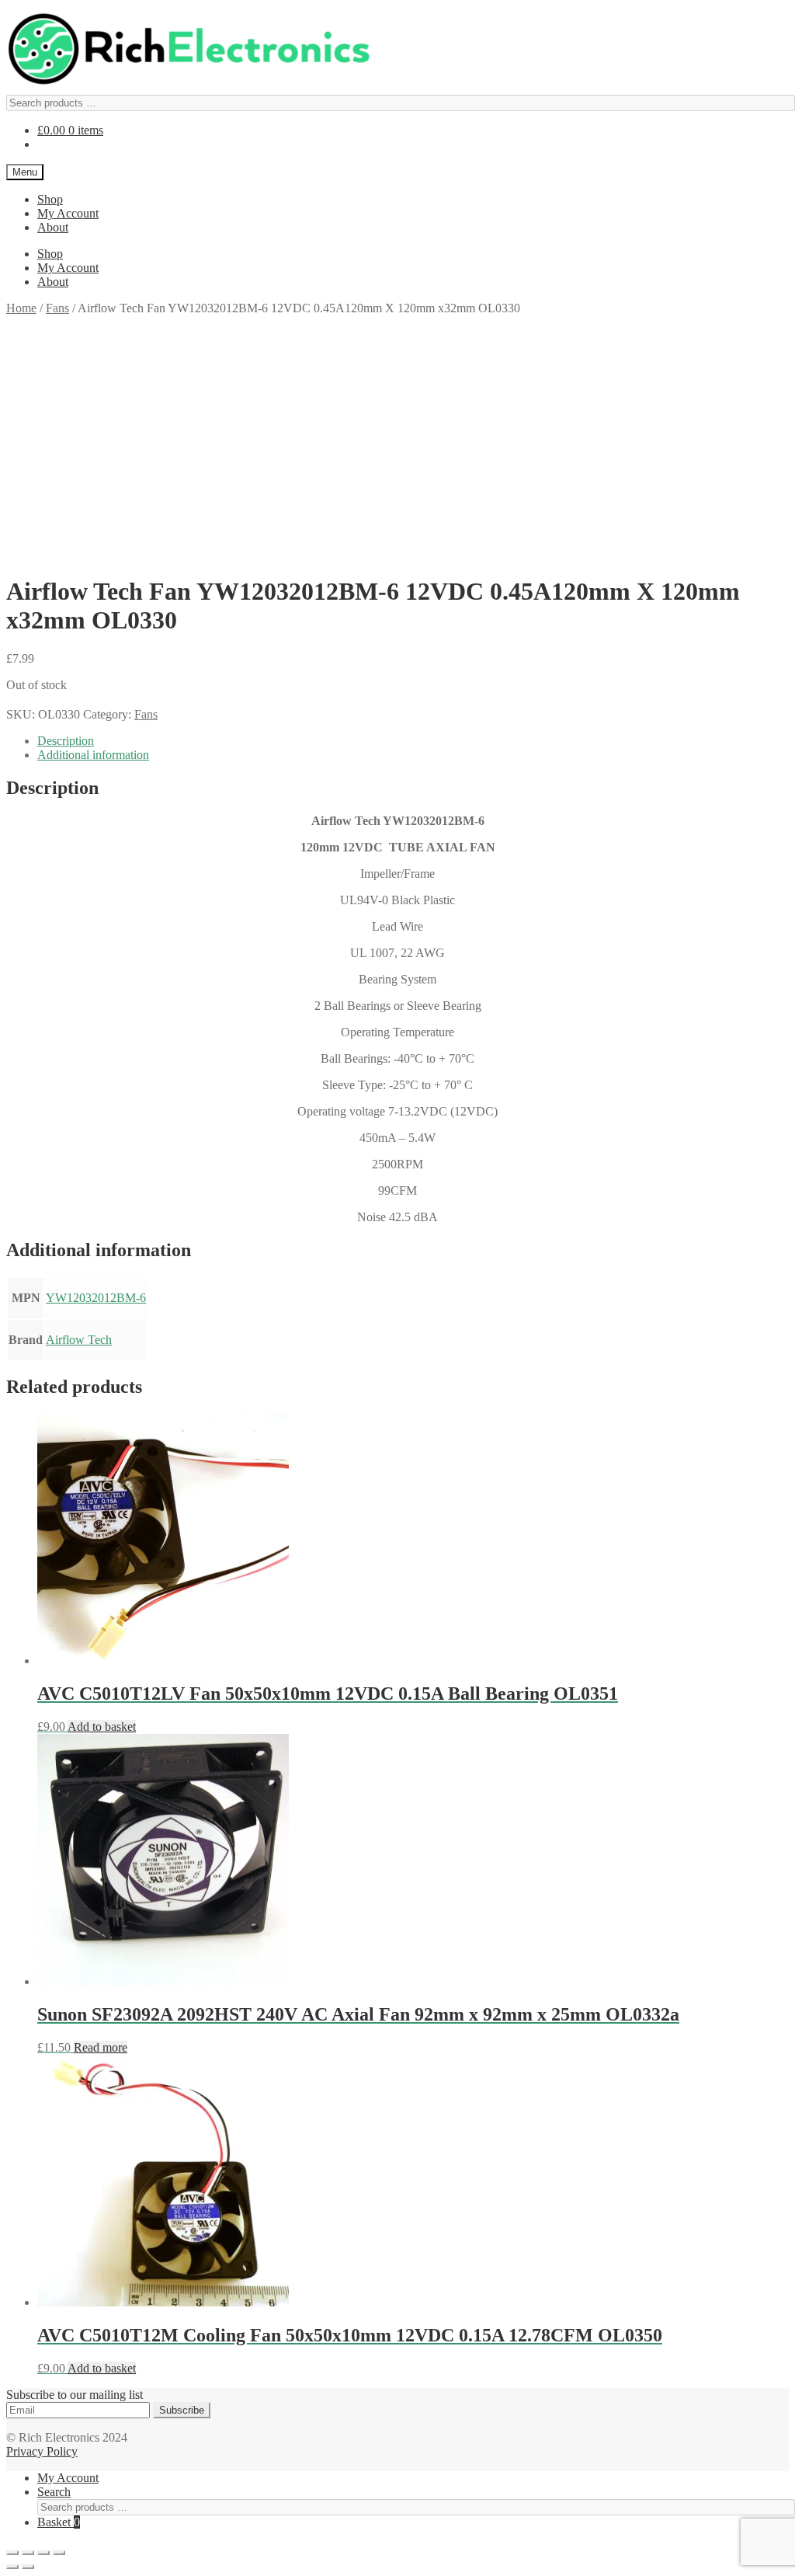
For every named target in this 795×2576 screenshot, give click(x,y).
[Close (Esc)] (59, 2553)
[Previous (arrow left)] (12, 2567)
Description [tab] (66, 741)
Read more (101, 2047)
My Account (68, 213)
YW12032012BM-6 (96, 1298)
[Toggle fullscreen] (28, 2553)
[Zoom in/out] (12, 2553)
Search (54, 2492)
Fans (57, 308)
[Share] (43, 2553)
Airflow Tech (79, 1340)
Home (21, 308)
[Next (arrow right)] (28, 2567)
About (53, 227)
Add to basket (102, 1727)
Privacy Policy (42, 2451)
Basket (59, 2522)
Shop (50, 199)
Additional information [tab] (93, 755)
